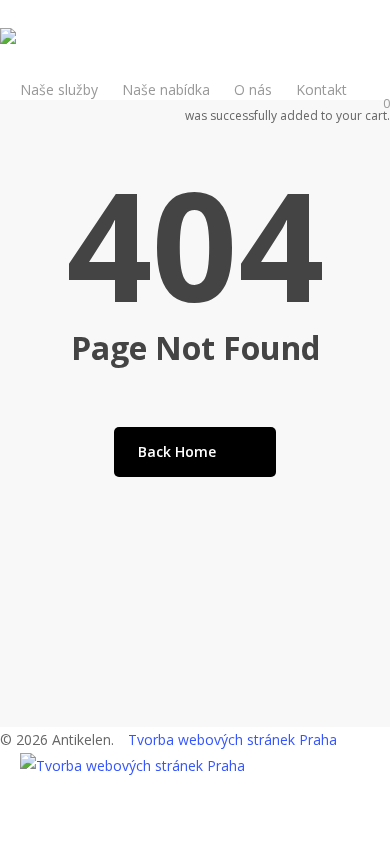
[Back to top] (195, 831)
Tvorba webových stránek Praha (232, 739)
